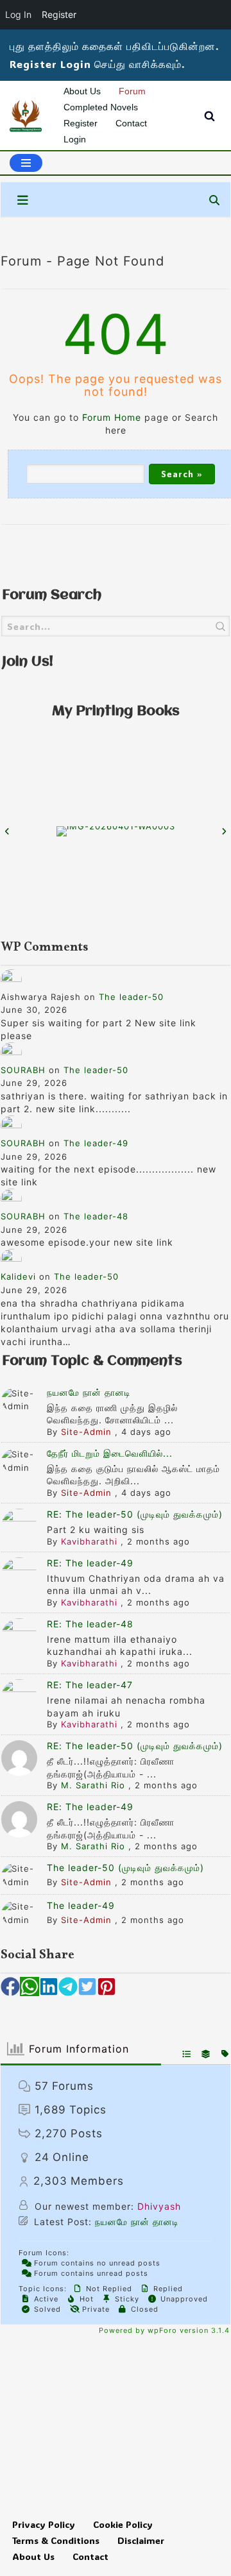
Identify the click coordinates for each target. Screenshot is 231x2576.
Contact (131, 123)
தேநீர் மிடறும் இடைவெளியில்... (110, 1453)
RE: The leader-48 (90, 1624)
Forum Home (112, 417)
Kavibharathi (89, 1541)
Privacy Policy (44, 2524)
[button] (10, 1987)
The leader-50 (131, 997)
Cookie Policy (123, 2524)
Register (81, 123)
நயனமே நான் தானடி (89, 1392)
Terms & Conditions (56, 2540)
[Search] (210, 116)
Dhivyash (159, 2206)
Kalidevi (18, 1276)
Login (75, 139)
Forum (132, 91)
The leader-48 (96, 1216)
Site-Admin (86, 1432)
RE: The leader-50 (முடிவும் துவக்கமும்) (135, 1514)
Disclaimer (141, 2540)
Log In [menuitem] (18, 14)
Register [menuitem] (59, 14)
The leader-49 (96, 1143)
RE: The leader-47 (90, 1685)
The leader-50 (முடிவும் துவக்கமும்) (125, 1868)
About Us (82, 91)
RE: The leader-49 (90, 1563)
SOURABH (23, 1070)
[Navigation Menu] (26, 163)
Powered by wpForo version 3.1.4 (163, 2330)
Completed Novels (101, 107)
